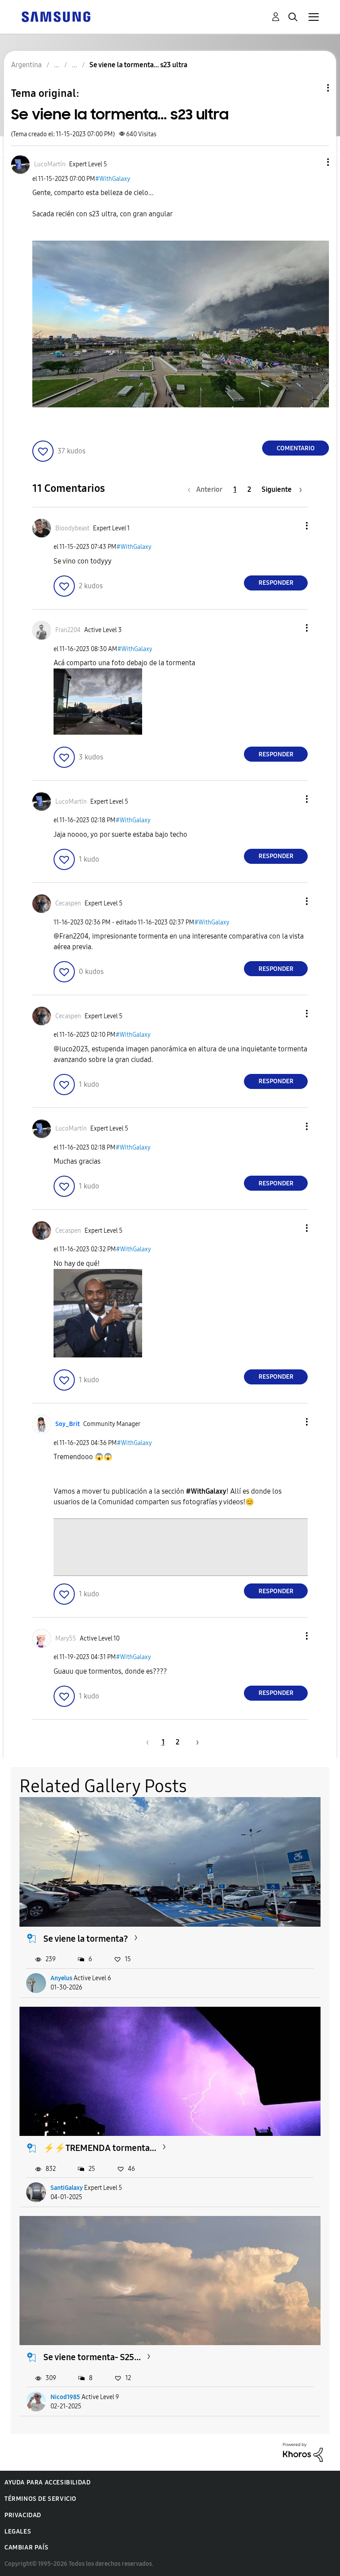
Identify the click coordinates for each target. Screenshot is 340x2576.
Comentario (296, 448)
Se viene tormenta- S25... (92, 2357)
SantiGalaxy (67, 2188)
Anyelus (61, 1978)
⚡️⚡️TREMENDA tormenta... (100, 2148)
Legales (18, 2532)
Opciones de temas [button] (313, 88)
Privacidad (23, 2515)
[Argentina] (56, 16)
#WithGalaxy (113, 179)
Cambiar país (26, 2547)
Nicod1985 (65, 2397)
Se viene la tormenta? (86, 1939)
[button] (313, 162)
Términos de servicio (41, 2499)
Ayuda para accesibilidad (47, 2482)
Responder (276, 583)
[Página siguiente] (194, 1742)
